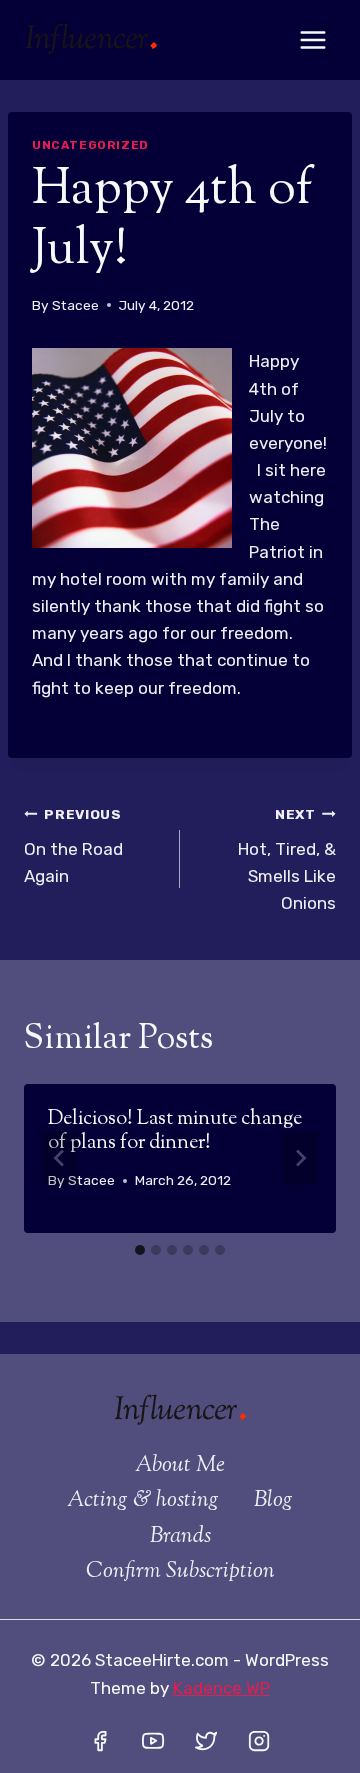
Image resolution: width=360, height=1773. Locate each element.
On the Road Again (73, 846)
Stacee (75, 305)
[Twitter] (206, 1741)
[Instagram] (259, 1741)
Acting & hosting (143, 1501)
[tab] (140, 1250)
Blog (273, 1501)
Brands (180, 1537)
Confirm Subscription (180, 1572)
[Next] (300, 1158)
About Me (180, 1466)
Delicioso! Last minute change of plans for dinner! (175, 1131)
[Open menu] (312, 39)
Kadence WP (221, 1688)
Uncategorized (90, 145)
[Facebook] (100, 1741)
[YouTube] (153, 1741)
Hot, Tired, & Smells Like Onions (287, 859)
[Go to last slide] (60, 1158)
